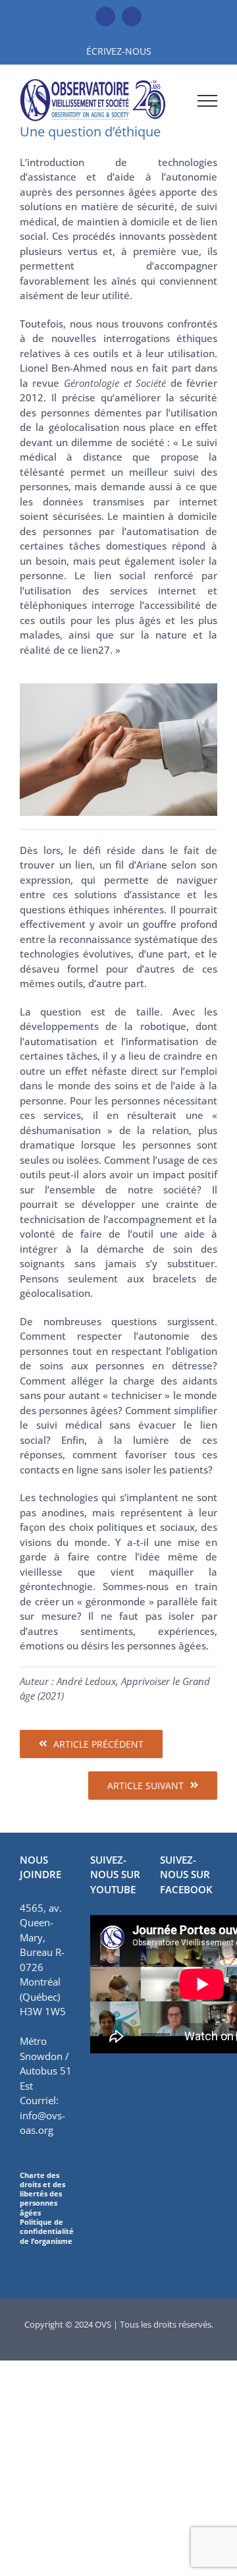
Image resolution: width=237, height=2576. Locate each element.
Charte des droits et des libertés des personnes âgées (42, 2194)
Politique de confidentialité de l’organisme (47, 2231)
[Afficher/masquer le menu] (207, 101)
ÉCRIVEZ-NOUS (119, 51)
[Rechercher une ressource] (172, 100)
